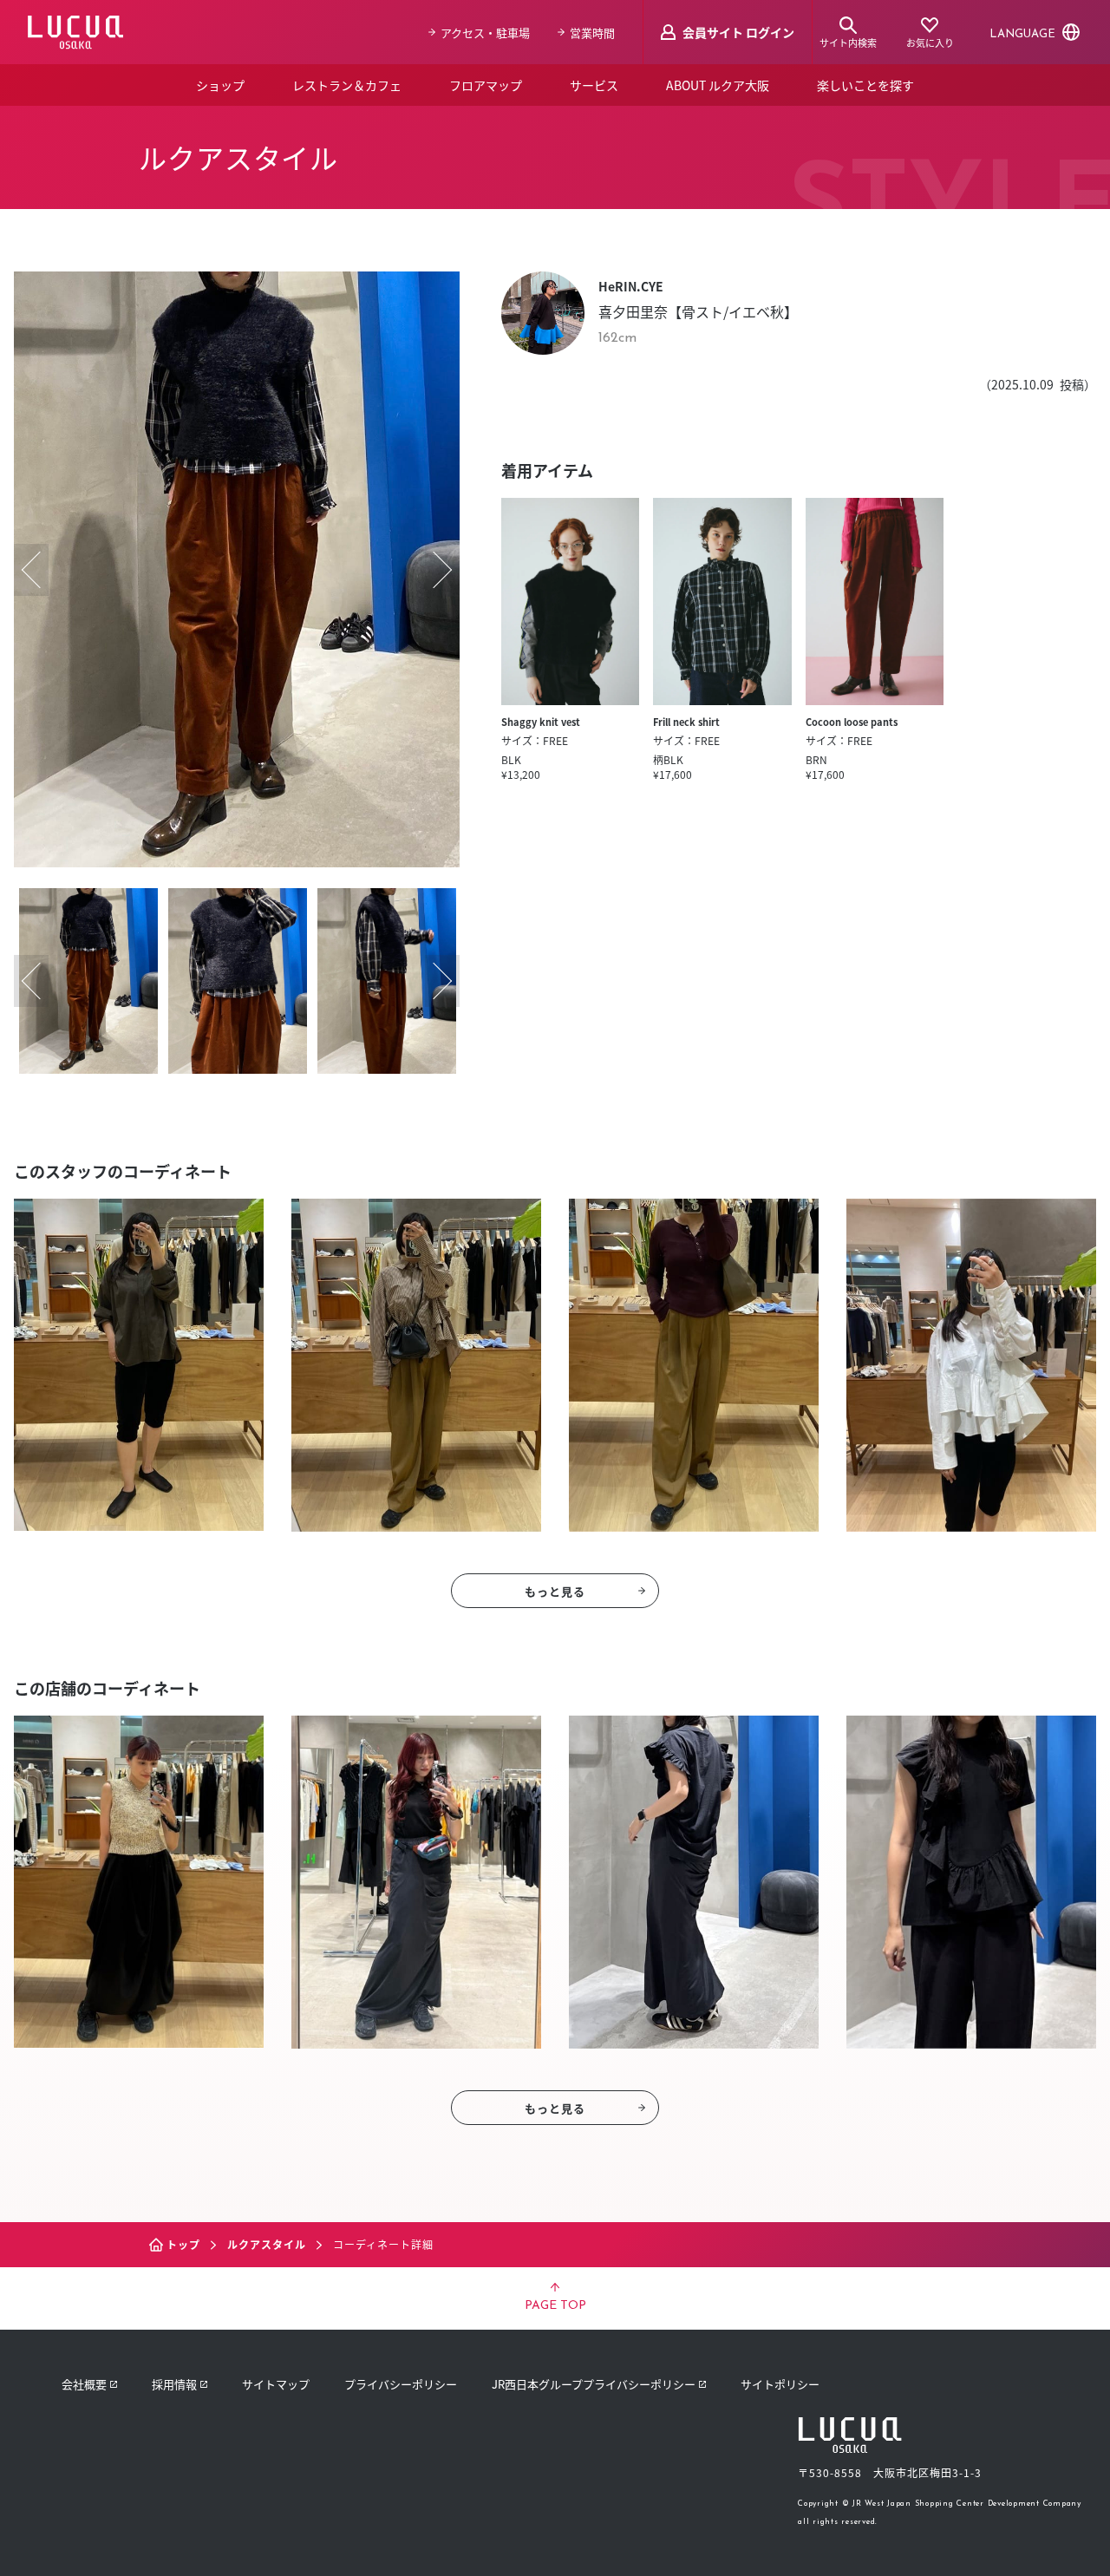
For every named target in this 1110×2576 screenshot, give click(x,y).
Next (442, 570)
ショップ (220, 85)
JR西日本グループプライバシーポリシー (594, 2384)
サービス (594, 85)
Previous (31, 570)
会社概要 (84, 2384)
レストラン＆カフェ (347, 85)
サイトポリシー (780, 2384)
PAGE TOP (555, 2306)
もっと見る (555, 1591)
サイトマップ (276, 2384)
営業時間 (592, 33)
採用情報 (174, 2384)
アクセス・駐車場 (485, 33)
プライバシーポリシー (401, 2384)
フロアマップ (486, 85)
